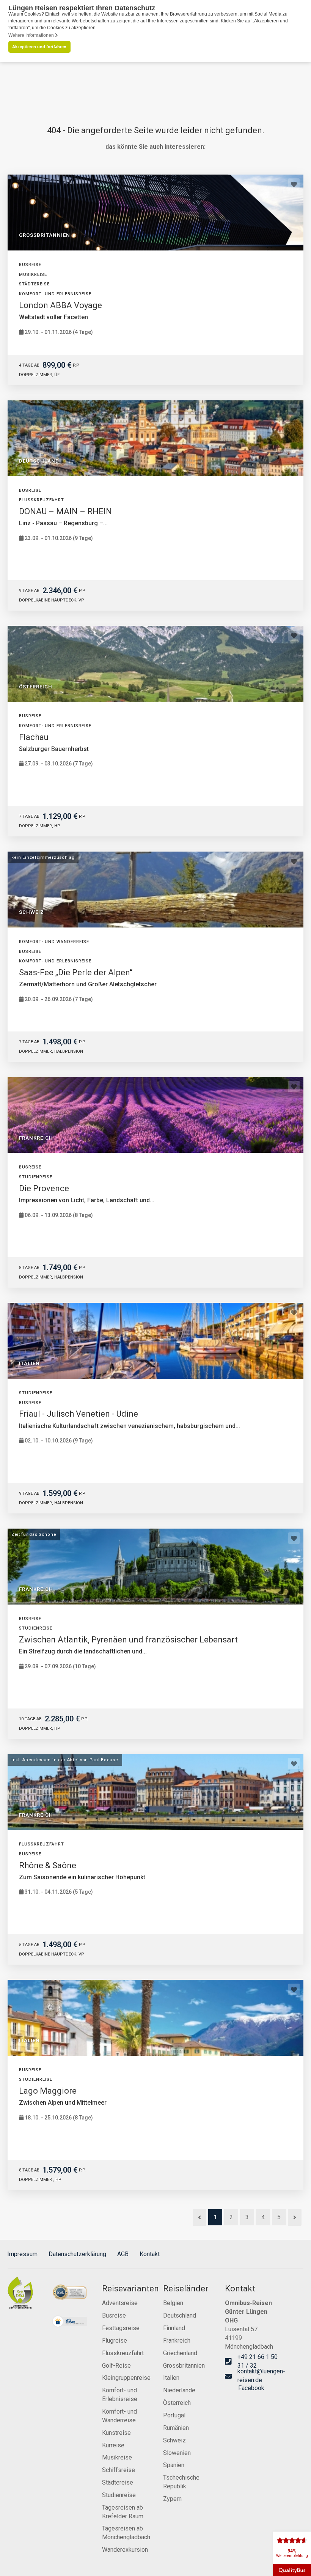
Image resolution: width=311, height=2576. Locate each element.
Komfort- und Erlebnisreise (120, 2395)
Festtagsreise (121, 2328)
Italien (171, 2378)
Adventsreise (120, 2303)
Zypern (172, 2499)
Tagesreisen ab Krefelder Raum (123, 2512)
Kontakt (150, 2254)
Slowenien (177, 2453)
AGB (123, 2254)
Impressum (22, 2254)
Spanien (174, 2465)
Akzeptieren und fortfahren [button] (39, 47)
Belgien (173, 2303)
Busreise (114, 2315)
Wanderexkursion (125, 2550)
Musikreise (117, 2457)
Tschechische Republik (181, 2482)
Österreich (177, 2403)
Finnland (174, 2328)
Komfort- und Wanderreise (119, 2416)
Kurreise (113, 2445)
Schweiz (174, 2440)
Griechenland (180, 2353)
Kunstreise (116, 2433)
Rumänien (176, 2428)
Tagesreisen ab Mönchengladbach (125, 2533)
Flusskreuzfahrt (123, 2353)
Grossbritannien (184, 2366)
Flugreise (115, 2341)
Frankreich (177, 2341)
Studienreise (119, 2495)
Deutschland (180, 2315)
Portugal (174, 2415)
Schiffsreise (119, 2470)
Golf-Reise (116, 2366)
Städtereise (118, 2482)
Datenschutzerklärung (77, 2254)
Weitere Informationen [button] (32, 35)
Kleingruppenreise (125, 2378)
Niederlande (179, 2390)
